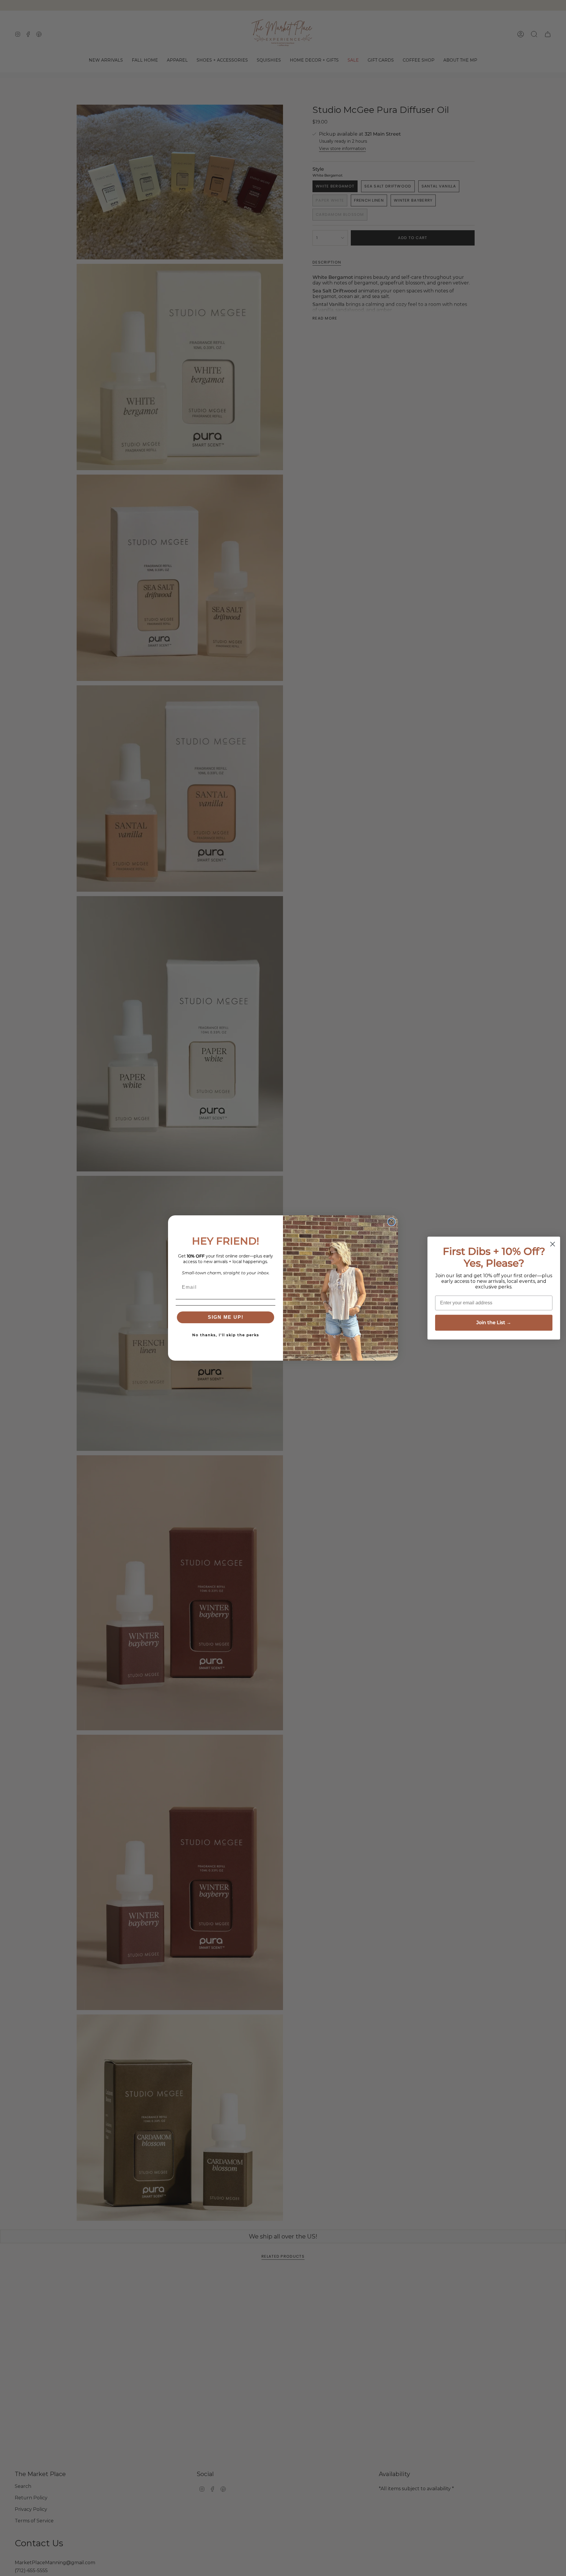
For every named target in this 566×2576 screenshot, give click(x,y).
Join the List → (494, 1322)
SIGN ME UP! (226, 1317)
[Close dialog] (391, 1222)
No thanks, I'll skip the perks (226, 1335)
